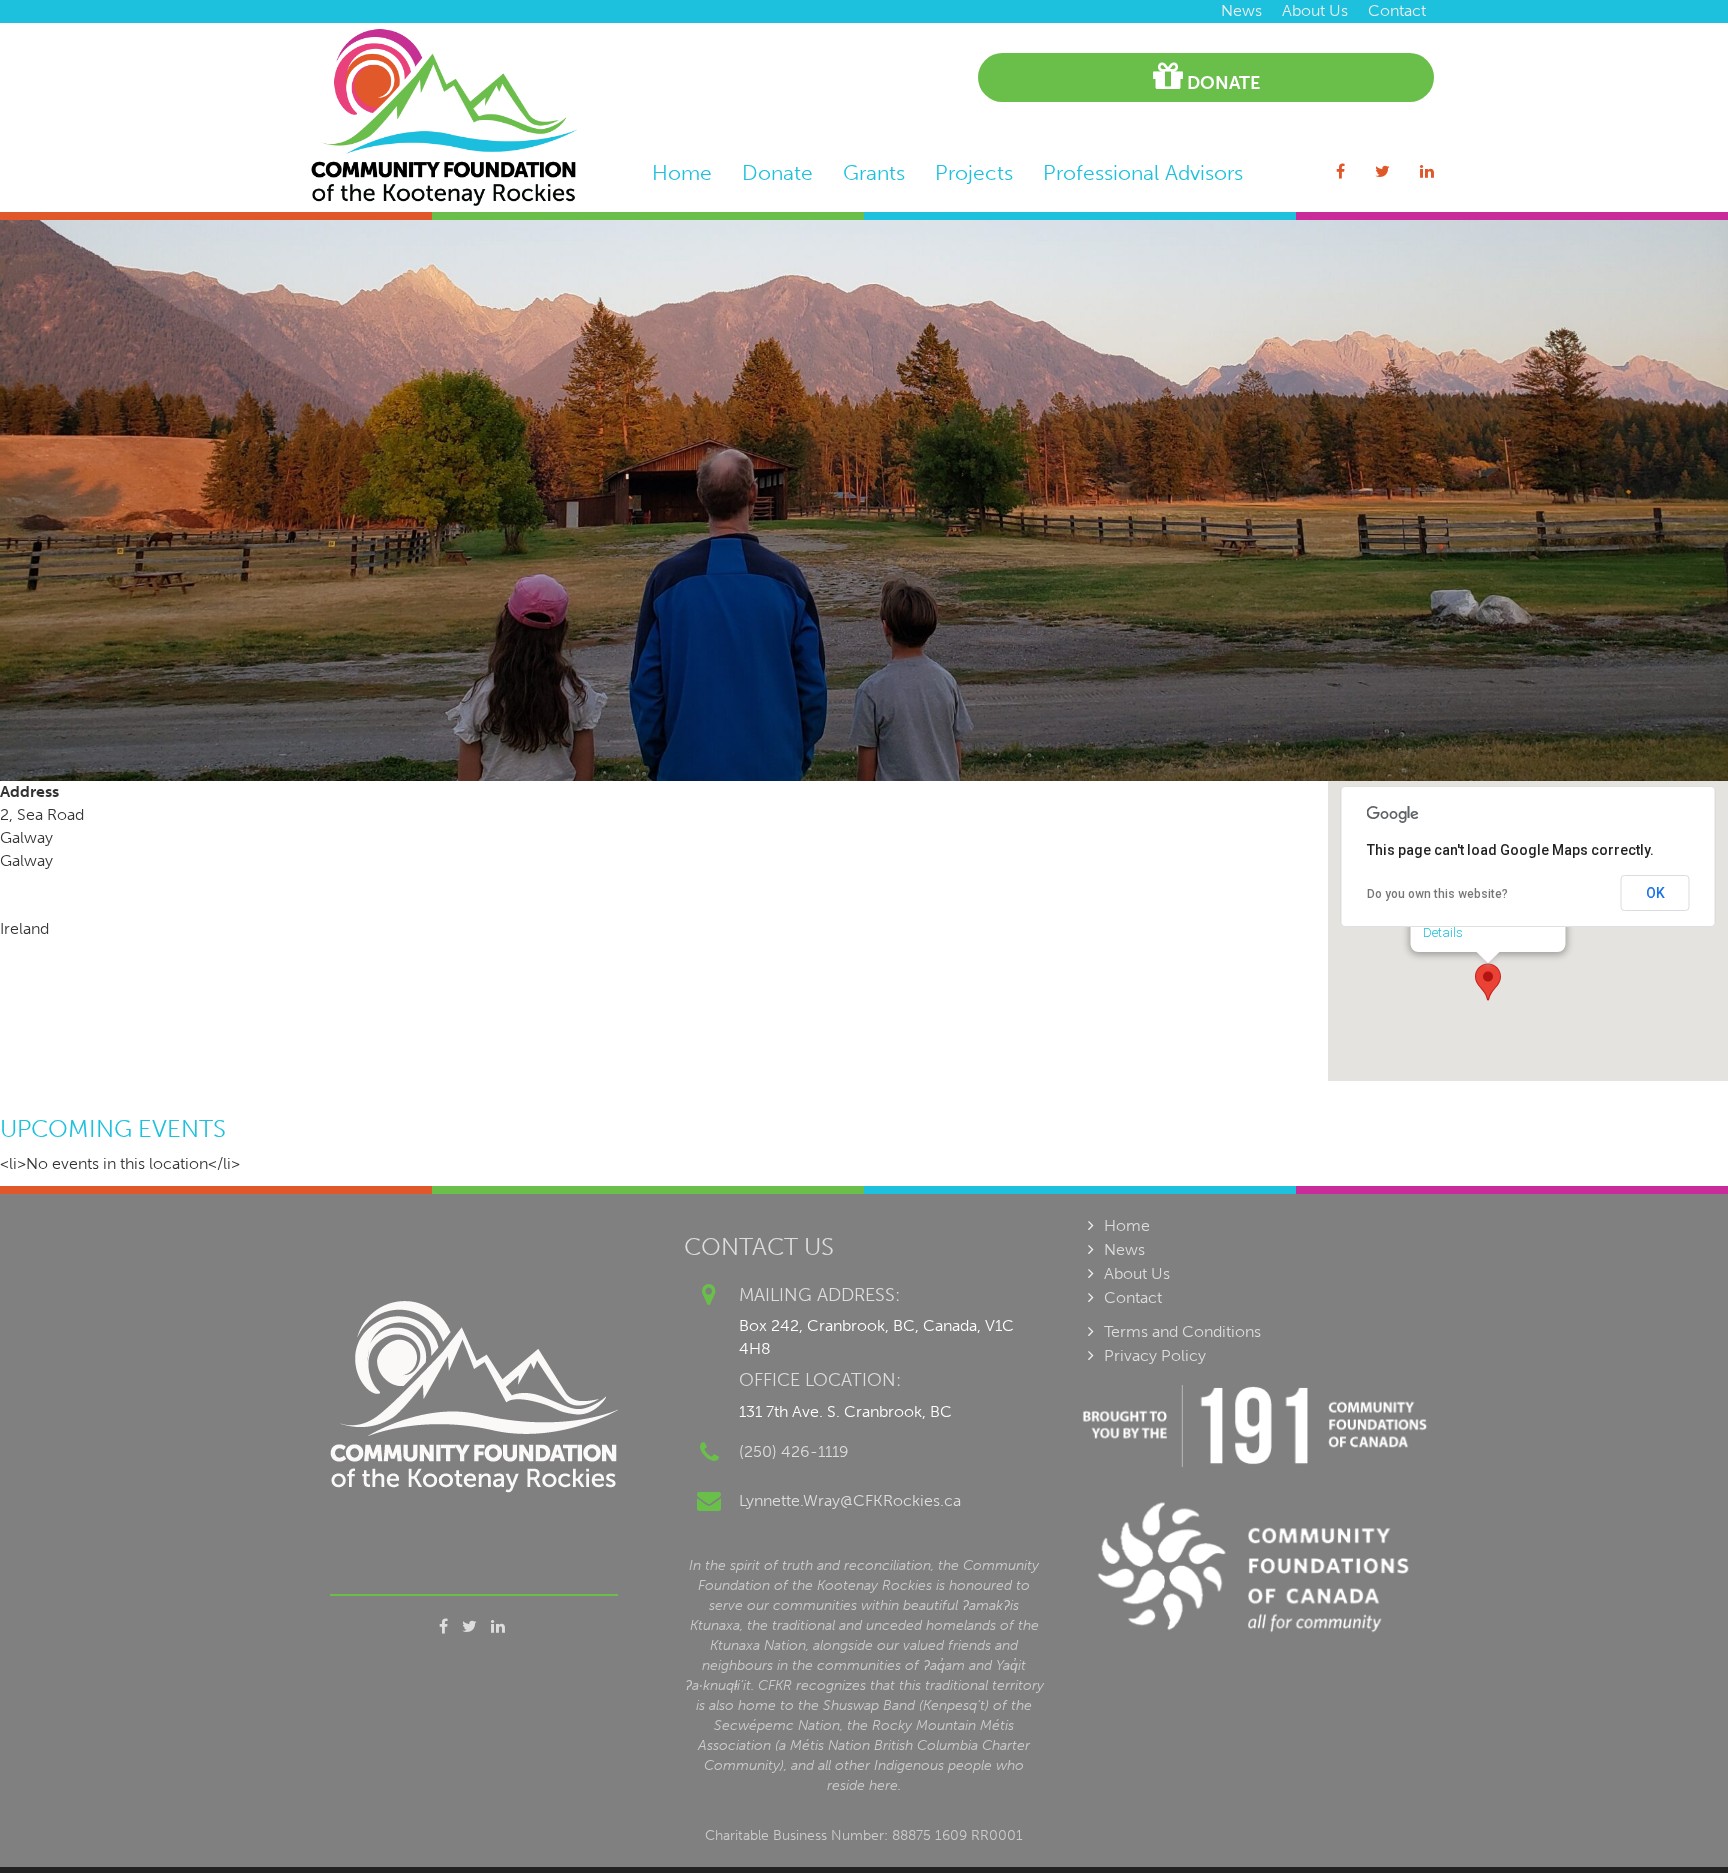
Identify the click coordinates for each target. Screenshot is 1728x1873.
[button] (1488, 982)
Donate (1221, 83)
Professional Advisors (1143, 172)
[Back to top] (1672, 1817)
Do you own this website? (1437, 894)
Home (682, 172)
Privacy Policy (1155, 1355)
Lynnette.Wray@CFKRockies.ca (850, 1500)
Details (1443, 932)
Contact (1397, 10)
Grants (874, 172)
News (1241, 10)
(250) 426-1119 (794, 1451)
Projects (974, 172)
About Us (1315, 10)
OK (1655, 893)
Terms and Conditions (1182, 1331)
